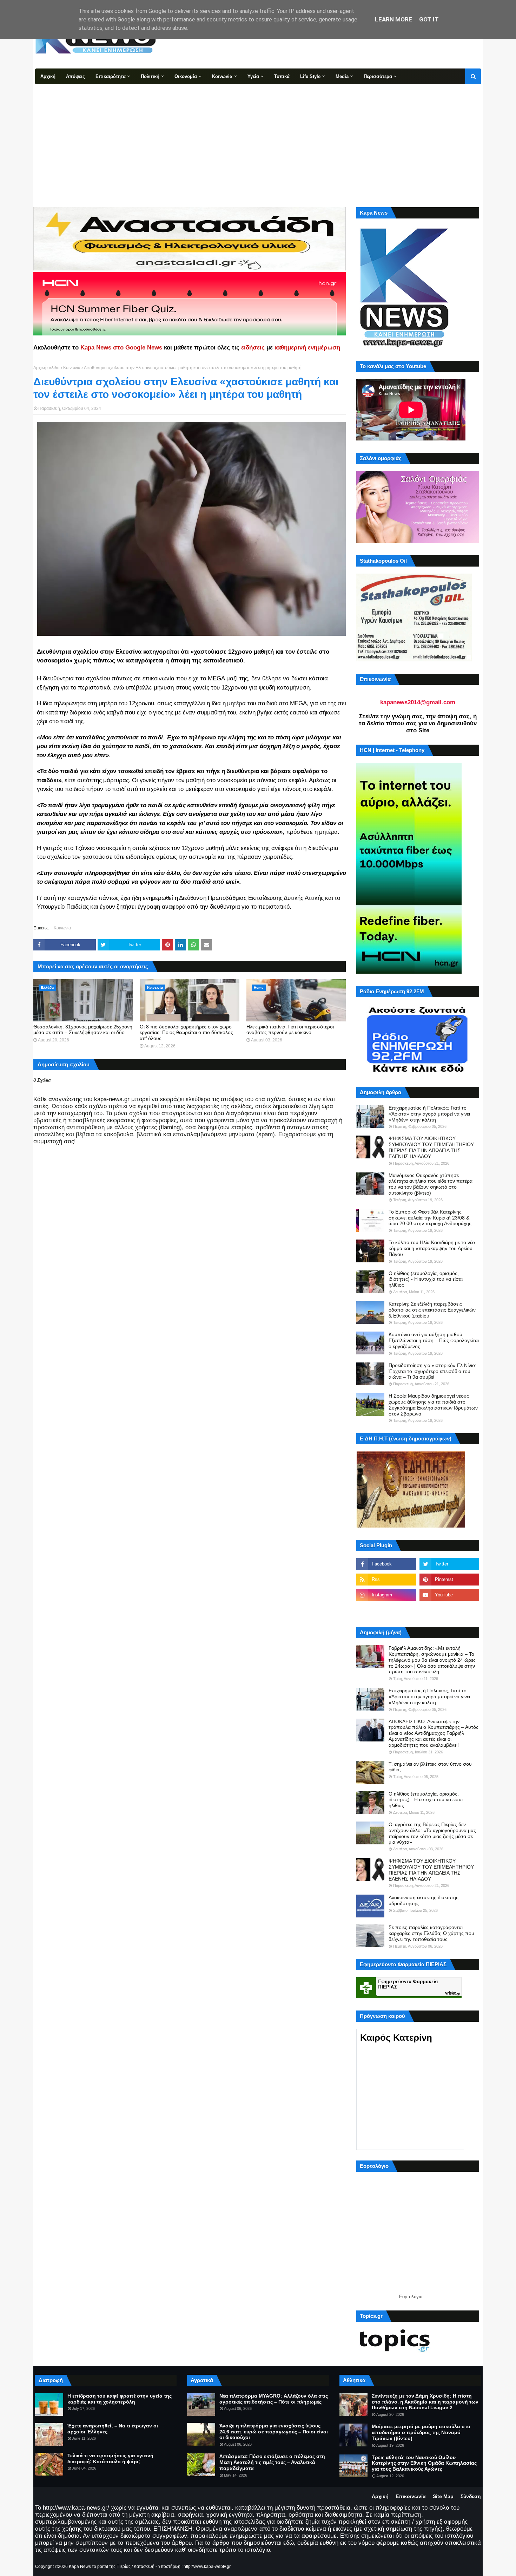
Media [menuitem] (342, 76)
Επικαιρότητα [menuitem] (111, 76)
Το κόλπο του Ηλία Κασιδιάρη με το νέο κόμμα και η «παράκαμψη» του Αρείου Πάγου (432, 1248)
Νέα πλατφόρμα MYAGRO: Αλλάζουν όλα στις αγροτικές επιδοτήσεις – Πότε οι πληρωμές (274, 2399)
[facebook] (386, 1564)
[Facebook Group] (386, 1610)
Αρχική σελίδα (47, 368)
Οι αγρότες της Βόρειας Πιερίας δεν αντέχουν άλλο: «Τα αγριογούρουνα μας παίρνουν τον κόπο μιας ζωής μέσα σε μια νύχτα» (432, 1833)
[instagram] (386, 1595)
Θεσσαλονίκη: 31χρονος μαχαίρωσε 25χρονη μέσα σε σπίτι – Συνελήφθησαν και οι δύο (83, 1030)
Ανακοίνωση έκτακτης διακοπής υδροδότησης (424, 1900)
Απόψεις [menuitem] (75, 76)
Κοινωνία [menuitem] (222, 76)
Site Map (443, 2496)
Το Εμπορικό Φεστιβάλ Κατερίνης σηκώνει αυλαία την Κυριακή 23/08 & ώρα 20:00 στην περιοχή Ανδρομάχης (430, 1218)
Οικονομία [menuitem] (186, 76)
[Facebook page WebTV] (449, 1610)
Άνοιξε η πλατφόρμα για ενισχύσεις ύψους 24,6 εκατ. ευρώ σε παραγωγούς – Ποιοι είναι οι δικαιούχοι (274, 2432)
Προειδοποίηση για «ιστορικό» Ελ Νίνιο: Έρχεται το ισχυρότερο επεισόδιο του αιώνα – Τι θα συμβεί (432, 1371)
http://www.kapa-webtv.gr (207, 2567)
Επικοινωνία (411, 2496)
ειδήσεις (253, 348)
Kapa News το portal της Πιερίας (100, 2567)
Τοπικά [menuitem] (282, 76)
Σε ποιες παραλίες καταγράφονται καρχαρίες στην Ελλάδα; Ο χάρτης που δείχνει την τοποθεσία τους (431, 1933)
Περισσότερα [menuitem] (378, 76)
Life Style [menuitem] (310, 76)
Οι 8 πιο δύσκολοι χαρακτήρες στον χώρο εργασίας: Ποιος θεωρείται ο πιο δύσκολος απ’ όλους (186, 1033)
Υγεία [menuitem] (253, 76)
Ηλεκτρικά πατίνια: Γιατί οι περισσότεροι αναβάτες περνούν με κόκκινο (290, 1030)
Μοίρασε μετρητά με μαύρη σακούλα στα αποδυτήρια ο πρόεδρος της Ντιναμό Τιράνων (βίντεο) (421, 2432)
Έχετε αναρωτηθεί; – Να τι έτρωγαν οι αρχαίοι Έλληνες (113, 2429)
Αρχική (380, 2496)
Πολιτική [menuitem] (150, 76)
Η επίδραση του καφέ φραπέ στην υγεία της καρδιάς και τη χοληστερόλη (120, 2399)
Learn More (393, 19)
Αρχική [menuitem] (48, 76)
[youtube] (449, 1595)
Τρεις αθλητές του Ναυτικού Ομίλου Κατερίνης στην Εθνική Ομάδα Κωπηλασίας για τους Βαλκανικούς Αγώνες (424, 2463)
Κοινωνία (72, 368)
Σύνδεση (471, 2496)
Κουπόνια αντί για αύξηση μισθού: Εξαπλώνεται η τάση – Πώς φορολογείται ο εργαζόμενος (434, 1340)
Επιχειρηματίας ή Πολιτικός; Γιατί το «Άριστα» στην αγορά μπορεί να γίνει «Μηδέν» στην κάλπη (429, 1114)
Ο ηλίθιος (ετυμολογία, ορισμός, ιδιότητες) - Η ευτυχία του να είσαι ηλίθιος (426, 1279)
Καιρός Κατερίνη (396, 2038)
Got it (429, 19)
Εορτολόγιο (411, 2297)
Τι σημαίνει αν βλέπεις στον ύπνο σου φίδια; (430, 1767)
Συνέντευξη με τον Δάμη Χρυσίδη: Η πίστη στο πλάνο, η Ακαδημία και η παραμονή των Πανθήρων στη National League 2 (425, 2402)
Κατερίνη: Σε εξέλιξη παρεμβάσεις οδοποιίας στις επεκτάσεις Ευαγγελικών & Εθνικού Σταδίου (432, 1310)
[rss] (386, 1580)
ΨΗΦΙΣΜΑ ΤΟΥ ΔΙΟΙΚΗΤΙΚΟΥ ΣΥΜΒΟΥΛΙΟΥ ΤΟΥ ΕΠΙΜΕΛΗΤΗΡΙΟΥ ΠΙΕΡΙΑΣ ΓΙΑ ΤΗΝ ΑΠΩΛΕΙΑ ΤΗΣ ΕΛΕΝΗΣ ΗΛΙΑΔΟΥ (431, 1147)
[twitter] (449, 1564)
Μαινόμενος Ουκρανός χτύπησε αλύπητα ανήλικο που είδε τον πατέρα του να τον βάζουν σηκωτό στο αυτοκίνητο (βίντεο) (431, 1184)
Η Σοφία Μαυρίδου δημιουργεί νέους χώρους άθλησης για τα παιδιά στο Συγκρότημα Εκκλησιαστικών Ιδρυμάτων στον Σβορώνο (433, 1405)
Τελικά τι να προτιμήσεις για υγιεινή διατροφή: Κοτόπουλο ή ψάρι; (110, 2459)
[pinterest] (449, 1580)
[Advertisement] (258, 137)
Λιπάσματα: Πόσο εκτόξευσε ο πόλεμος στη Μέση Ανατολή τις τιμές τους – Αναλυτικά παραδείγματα (272, 2462)
